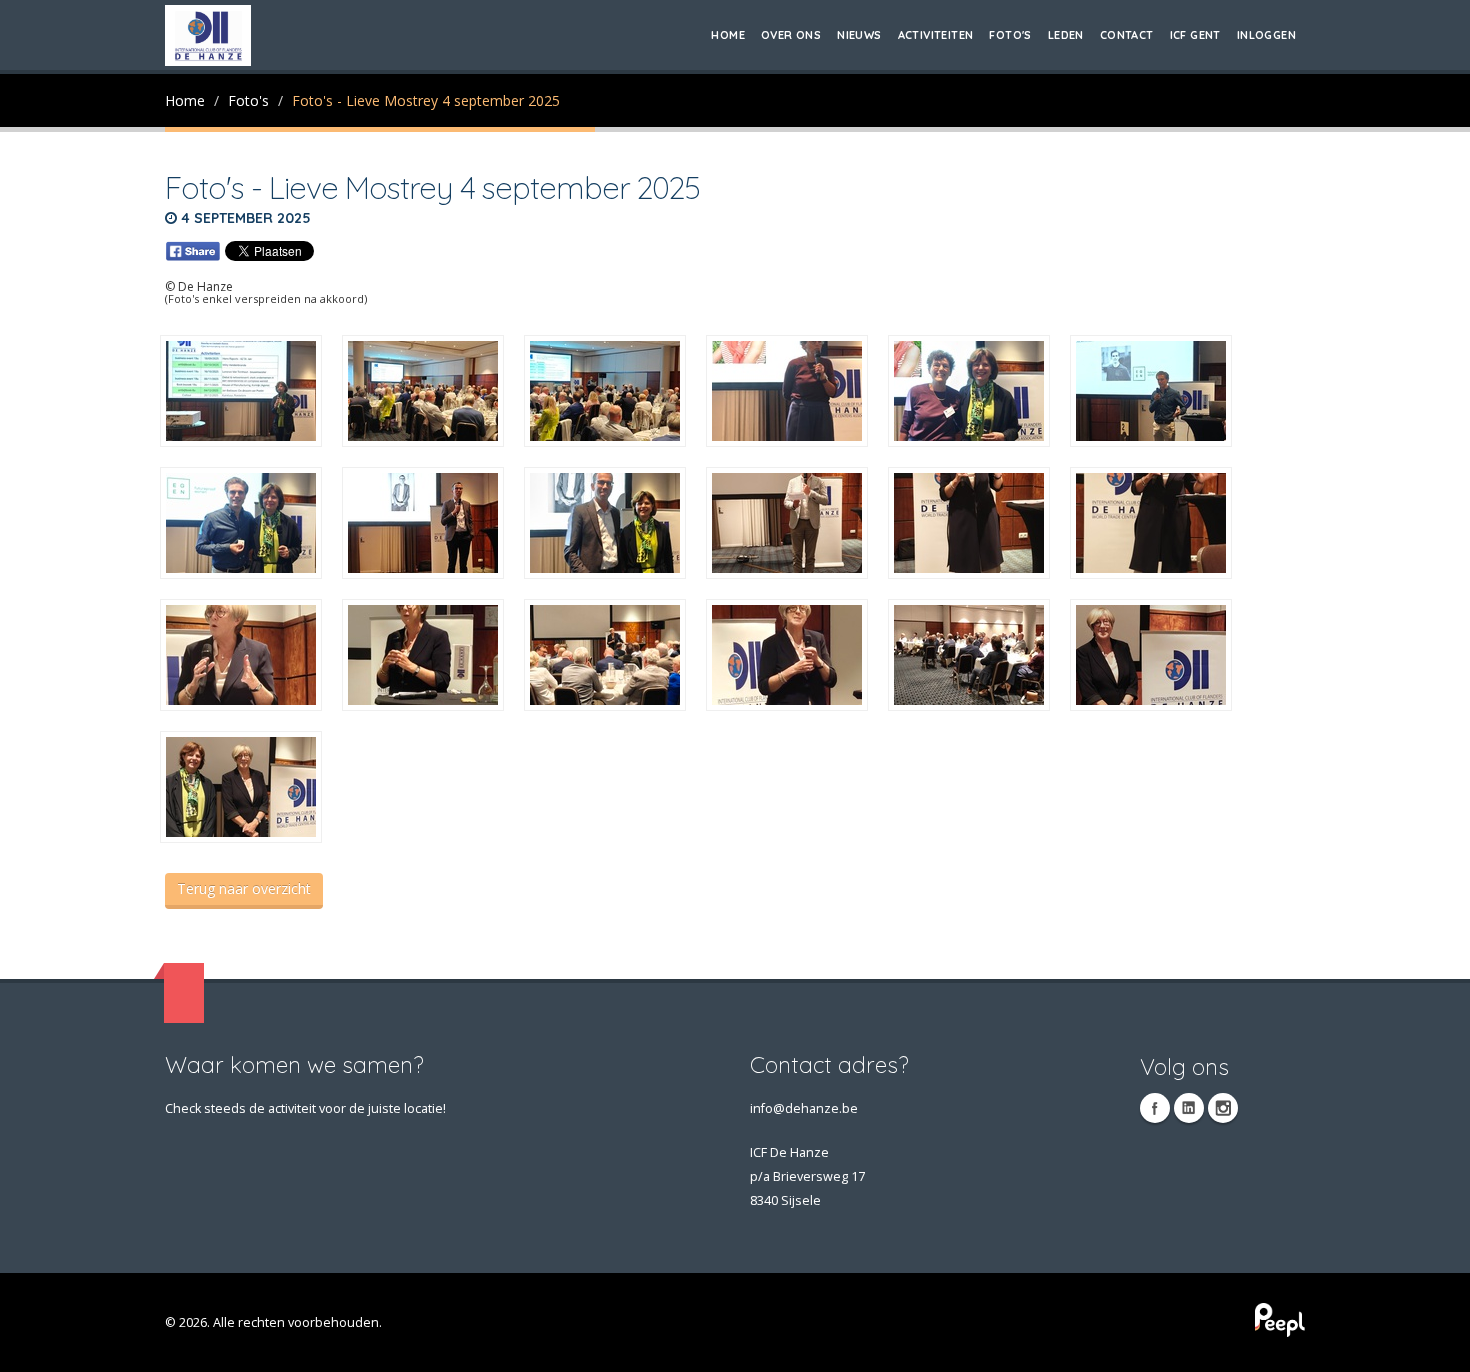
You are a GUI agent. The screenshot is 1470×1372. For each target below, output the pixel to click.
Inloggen (1266, 35)
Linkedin (1189, 1108)
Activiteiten (936, 35)
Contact (1127, 35)
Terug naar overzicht (244, 888)
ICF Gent (1195, 35)
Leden (1066, 35)
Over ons (791, 35)
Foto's (1010, 35)
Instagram (1223, 1108)
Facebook (1155, 1108)
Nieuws (859, 35)
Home (728, 35)
